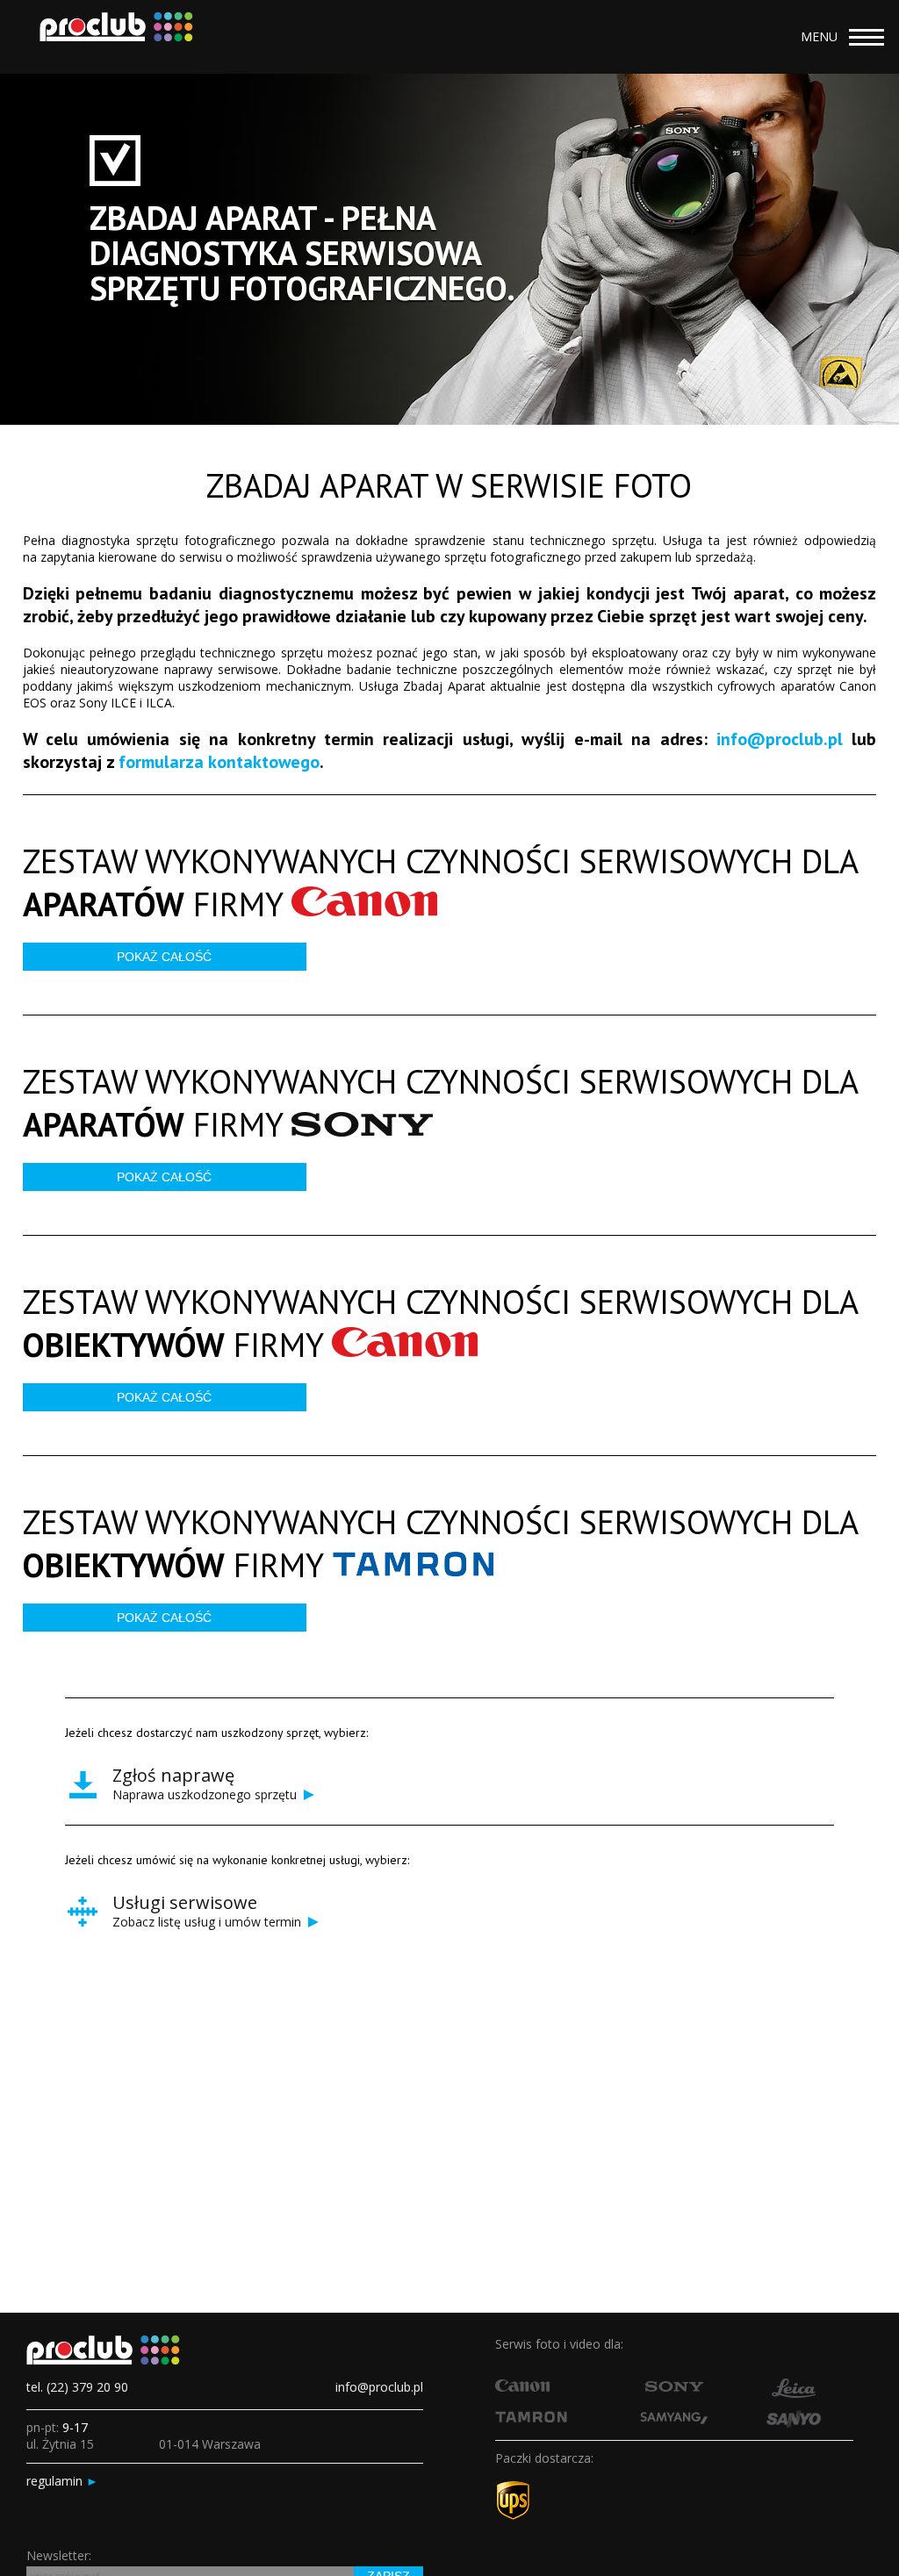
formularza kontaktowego (219, 762)
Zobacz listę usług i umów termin (217, 1914)
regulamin (62, 2481)
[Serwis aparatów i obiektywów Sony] (674, 2387)
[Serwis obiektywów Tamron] (531, 2418)
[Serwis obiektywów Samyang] (674, 2420)
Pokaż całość (164, 957)
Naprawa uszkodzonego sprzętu (215, 1787)
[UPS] (513, 2516)
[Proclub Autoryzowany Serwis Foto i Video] (110, 37)
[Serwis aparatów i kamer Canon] (522, 2387)
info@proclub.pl (780, 739)
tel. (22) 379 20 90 (77, 2387)
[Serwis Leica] (794, 2393)
